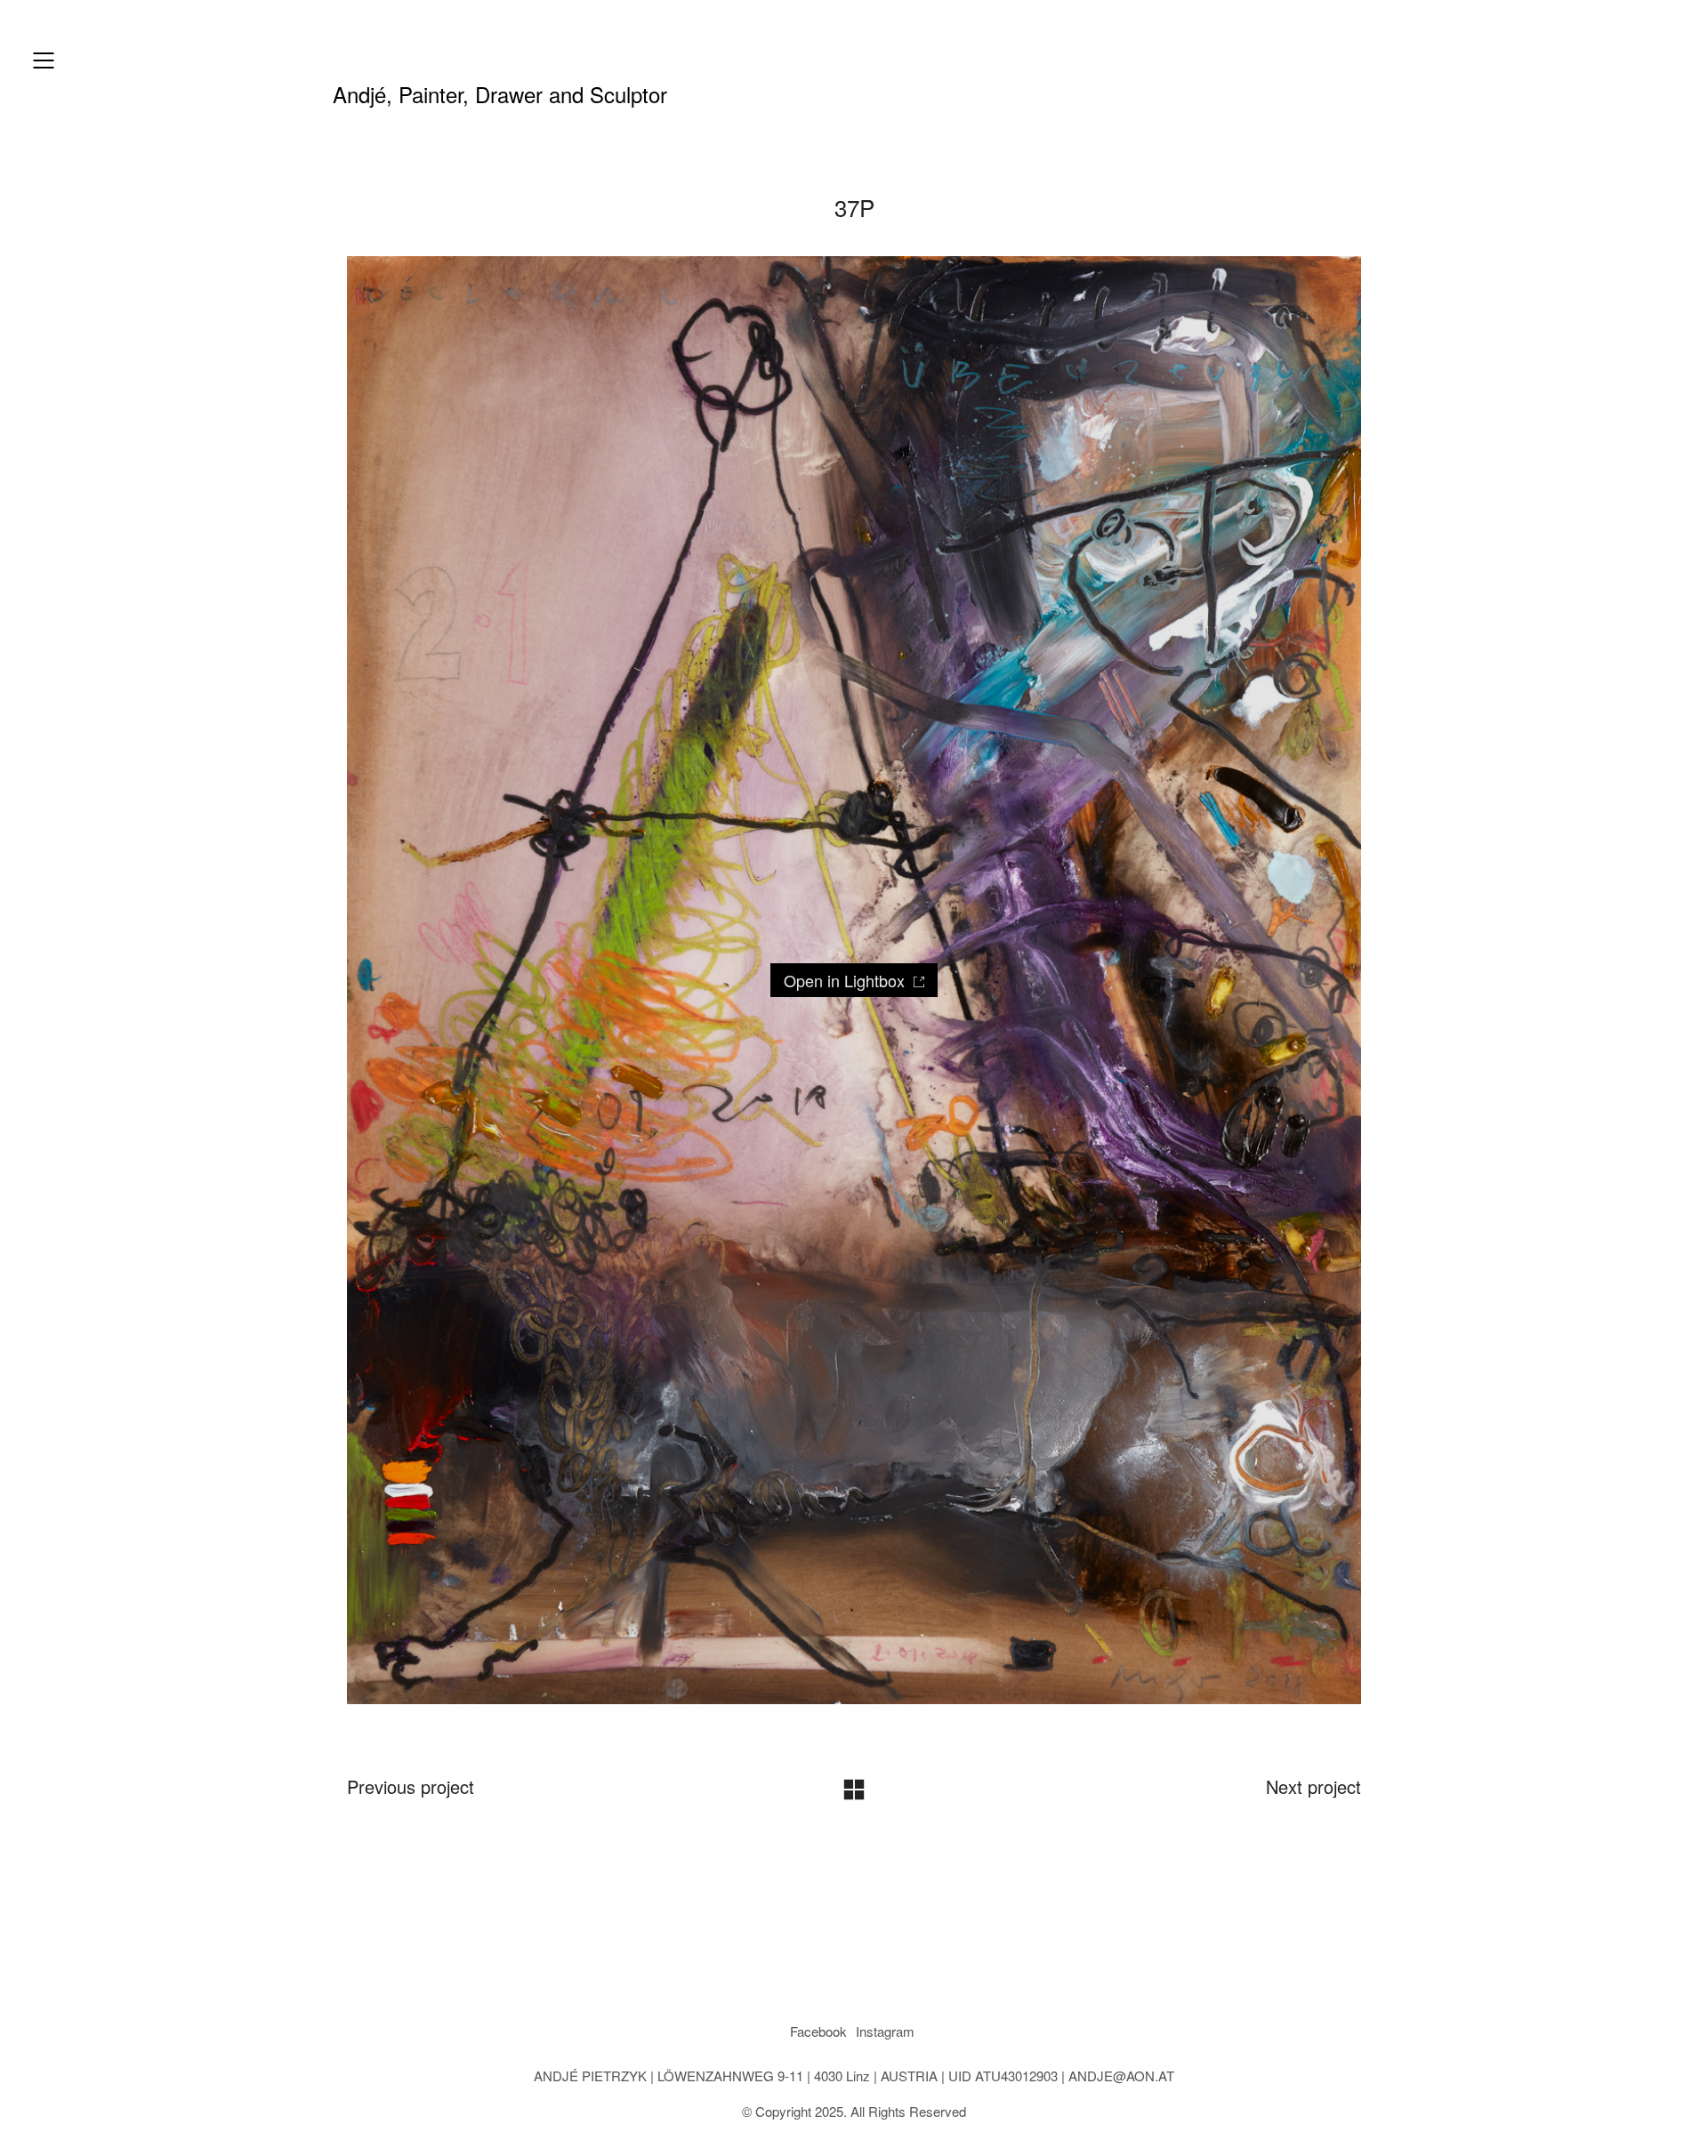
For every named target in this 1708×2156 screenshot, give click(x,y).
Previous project (411, 1787)
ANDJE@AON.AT (1121, 2076)
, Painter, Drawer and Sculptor (500, 94)
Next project (1313, 1787)
